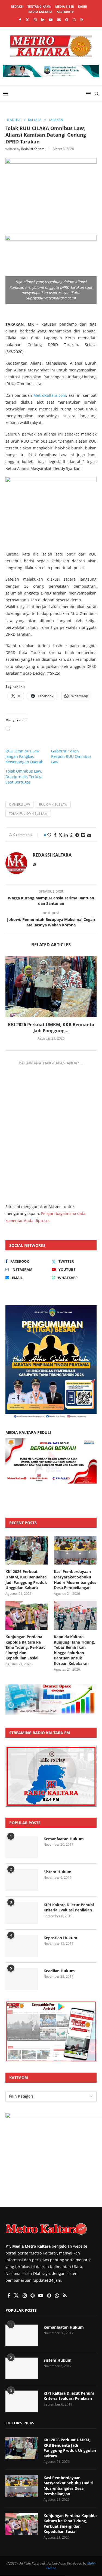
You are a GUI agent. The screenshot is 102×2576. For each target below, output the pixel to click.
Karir (83, 6)
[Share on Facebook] (55, 835)
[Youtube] (51, 20)
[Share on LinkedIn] (66, 835)
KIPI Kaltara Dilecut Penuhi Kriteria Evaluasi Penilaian (69, 1907)
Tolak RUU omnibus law (28, 813)
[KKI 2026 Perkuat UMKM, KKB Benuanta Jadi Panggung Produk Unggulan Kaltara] (51, 986)
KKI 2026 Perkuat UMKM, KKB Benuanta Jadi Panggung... (51, 1028)
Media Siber (65, 6)
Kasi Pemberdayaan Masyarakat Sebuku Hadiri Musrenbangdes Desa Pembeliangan (75, 1580)
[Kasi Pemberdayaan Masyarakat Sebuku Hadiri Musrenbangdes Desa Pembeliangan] (75, 1550)
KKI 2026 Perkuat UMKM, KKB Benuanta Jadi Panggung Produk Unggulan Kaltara (26, 1580)
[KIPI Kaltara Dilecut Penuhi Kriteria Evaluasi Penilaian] (22, 1913)
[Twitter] (27, 20)
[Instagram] (35, 20)
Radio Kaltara (40, 12)
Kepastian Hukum (60, 1938)
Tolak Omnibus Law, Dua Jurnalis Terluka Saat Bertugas (24, 777)
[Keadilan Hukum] (22, 1979)
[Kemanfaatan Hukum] (22, 1847)
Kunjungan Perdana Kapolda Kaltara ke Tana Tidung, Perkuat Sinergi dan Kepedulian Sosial (25, 1647)
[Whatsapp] (74, 20)
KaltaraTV (65, 12)
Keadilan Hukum (59, 1971)
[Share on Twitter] (60, 835)
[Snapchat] (67, 20)
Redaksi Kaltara (33, 149)
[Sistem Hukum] (22, 1880)
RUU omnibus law (53, 804)
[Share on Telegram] (77, 835)
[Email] (59, 20)
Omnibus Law (19, 804)
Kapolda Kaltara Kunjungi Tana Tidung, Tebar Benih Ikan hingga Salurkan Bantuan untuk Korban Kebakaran (74, 1650)
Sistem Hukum (58, 1872)
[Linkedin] (43, 20)
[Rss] (82, 20)
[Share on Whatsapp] (72, 835)
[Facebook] (20, 20)
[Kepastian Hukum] (22, 1946)
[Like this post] (49, 835)
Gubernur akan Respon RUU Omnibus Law (71, 756)
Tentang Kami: (39, 6)
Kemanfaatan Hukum (64, 1839)
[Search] (97, 94)
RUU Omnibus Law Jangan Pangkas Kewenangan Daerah (24, 756)
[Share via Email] (89, 835)
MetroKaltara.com (50, 395)
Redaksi (17, 6)
